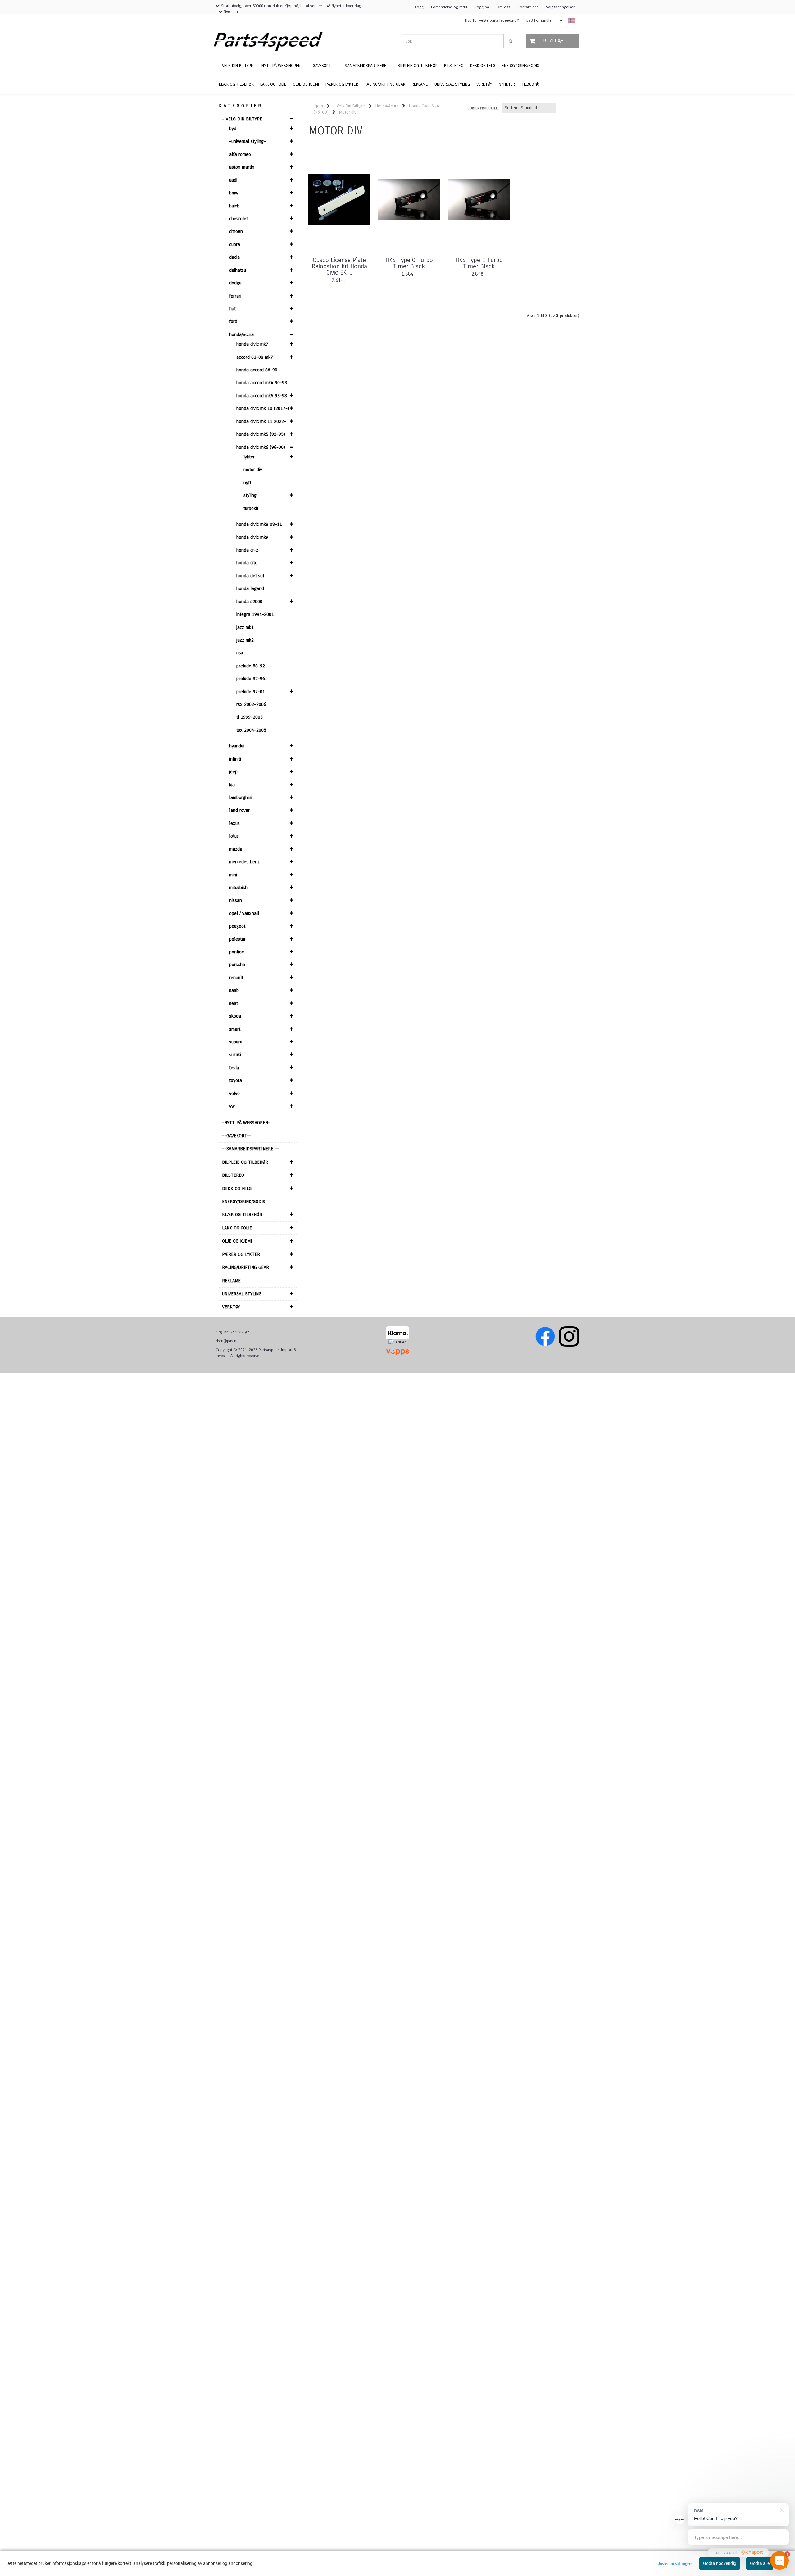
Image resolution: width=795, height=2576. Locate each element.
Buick (234, 206)
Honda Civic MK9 (252, 537)
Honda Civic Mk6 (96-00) (261, 447)
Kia (232, 785)
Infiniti (235, 759)
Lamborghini (241, 797)
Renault (236, 978)
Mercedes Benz (244, 862)
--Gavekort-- (237, 1136)
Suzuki (235, 1055)
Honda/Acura (241, 334)
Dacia (234, 257)
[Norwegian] (570, 21)
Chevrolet (238, 219)
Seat (234, 1003)
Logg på (482, 7)
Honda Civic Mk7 (252, 344)
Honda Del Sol (250, 576)
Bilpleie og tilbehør (245, 1162)
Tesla (234, 1068)
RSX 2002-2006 (251, 704)
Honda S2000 (249, 602)
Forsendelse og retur (449, 7)
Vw (232, 1106)
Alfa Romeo (240, 154)
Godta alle (760, 2563)
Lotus (234, 836)
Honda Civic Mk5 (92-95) (261, 434)
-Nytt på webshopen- (246, 1123)
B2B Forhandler (540, 20)
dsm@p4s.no (227, 1341)
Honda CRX (246, 563)
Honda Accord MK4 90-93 (262, 383)
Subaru (236, 1042)
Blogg (419, 7)
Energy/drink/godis (244, 1202)
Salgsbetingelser (560, 7)
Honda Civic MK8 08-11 (259, 524)
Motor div (253, 470)
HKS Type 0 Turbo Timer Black (409, 263)
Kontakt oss (528, 7)
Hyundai (237, 746)
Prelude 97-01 (251, 692)
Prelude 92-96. (251, 679)
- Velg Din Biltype (242, 119)
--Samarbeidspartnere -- (251, 1149)
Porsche (237, 965)
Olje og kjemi (237, 1241)
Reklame (231, 1281)
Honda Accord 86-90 (257, 370)
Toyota (236, 1080)
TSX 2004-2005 (251, 730)
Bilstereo (233, 1175)
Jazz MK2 (245, 640)
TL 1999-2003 (250, 717)
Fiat (232, 309)
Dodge (235, 283)
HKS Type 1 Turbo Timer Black (479, 263)
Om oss (503, 7)
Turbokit (251, 508)
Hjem (318, 106)
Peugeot (237, 926)
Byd (233, 129)
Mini (233, 875)
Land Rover (239, 810)
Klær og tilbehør (242, 1215)
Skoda (235, 1016)
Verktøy (231, 1307)
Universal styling (242, 1294)
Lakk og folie (237, 1228)
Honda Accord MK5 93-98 (262, 396)
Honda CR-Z (247, 550)
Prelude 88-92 (251, 666)
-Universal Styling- (248, 141)
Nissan (236, 900)
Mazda (236, 849)
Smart (235, 1029)
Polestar (237, 939)
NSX (240, 653)
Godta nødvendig (720, 2563)
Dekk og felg (237, 1188)
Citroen (236, 231)
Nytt (247, 483)
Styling (250, 495)
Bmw (234, 193)
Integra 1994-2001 (255, 614)
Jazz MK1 (245, 627)
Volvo (234, 1093)
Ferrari (235, 296)
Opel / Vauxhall (244, 913)
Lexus (234, 823)
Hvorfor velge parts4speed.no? (492, 20)
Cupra (235, 244)
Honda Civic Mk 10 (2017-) (263, 408)
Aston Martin (242, 167)
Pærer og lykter (241, 1254)
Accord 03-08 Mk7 (255, 357)
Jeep (233, 772)
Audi (233, 180)
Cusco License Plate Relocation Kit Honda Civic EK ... (339, 266)
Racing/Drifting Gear (245, 1267)
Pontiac (236, 952)
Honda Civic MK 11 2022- (261, 421)
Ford (233, 321)
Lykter (249, 457)
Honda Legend (250, 588)
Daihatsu (238, 270)
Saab (234, 990)
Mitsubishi (239, 888)
